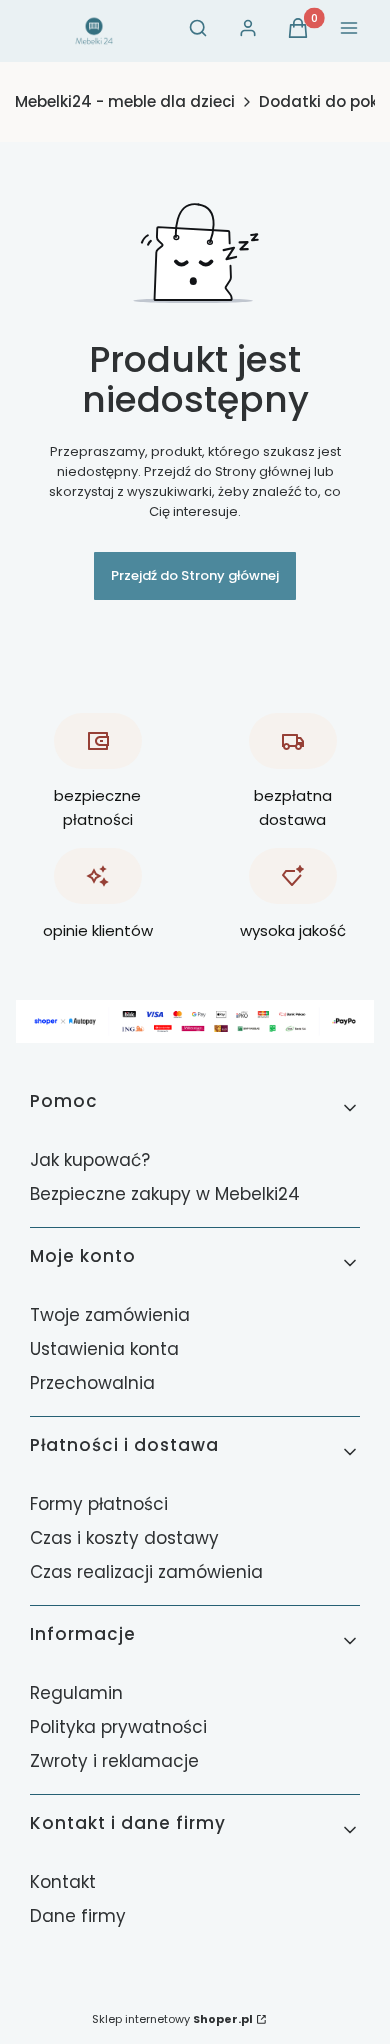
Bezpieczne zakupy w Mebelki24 (165, 1194)
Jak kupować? (90, 1160)
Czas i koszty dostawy (124, 1538)
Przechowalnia (92, 1383)
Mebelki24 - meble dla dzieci (125, 102)
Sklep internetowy (172, 2019)
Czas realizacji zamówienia (146, 1572)
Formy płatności (99, 1504)
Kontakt (63, 1882)
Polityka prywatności (118, 1727)
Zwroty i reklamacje (114, 1761)
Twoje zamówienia (110, 1315)
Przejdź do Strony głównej (195, 575)
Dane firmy (78, 1916)
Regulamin (76, 1693)
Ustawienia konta (104, 1349)
